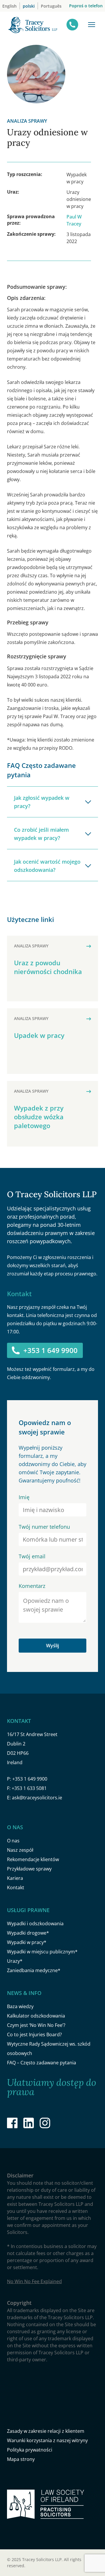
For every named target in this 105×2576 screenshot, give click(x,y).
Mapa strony (21, 2459)
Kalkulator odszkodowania (36, 2016)
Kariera (15, 1878)
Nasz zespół (20, 1850)
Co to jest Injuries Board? (34, 2035)
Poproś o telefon (86, 6)
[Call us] (72, 25)
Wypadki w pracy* (27, 1942)
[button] (92, 25)
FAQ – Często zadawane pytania (42, 2063)
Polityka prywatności (30, 2450)
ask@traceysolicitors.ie (37, 1798)
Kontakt (16, 1887)
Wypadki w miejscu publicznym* (42, 1952)
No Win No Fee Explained (34, 2281)
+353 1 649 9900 (50, 1350)
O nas (13, 1841)
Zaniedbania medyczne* (34, 1970)
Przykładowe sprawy (29, 1869)
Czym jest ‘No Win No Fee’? (36, 2025)
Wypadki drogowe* (28, 1933)
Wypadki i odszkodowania (35, 1924)
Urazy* (15, 1961)
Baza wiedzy (20, 2006)
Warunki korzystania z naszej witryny (47, 2440)
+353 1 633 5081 (29, 1788)
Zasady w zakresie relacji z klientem (46, 2431)
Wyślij (52, 1646)
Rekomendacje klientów (33, 1859)
